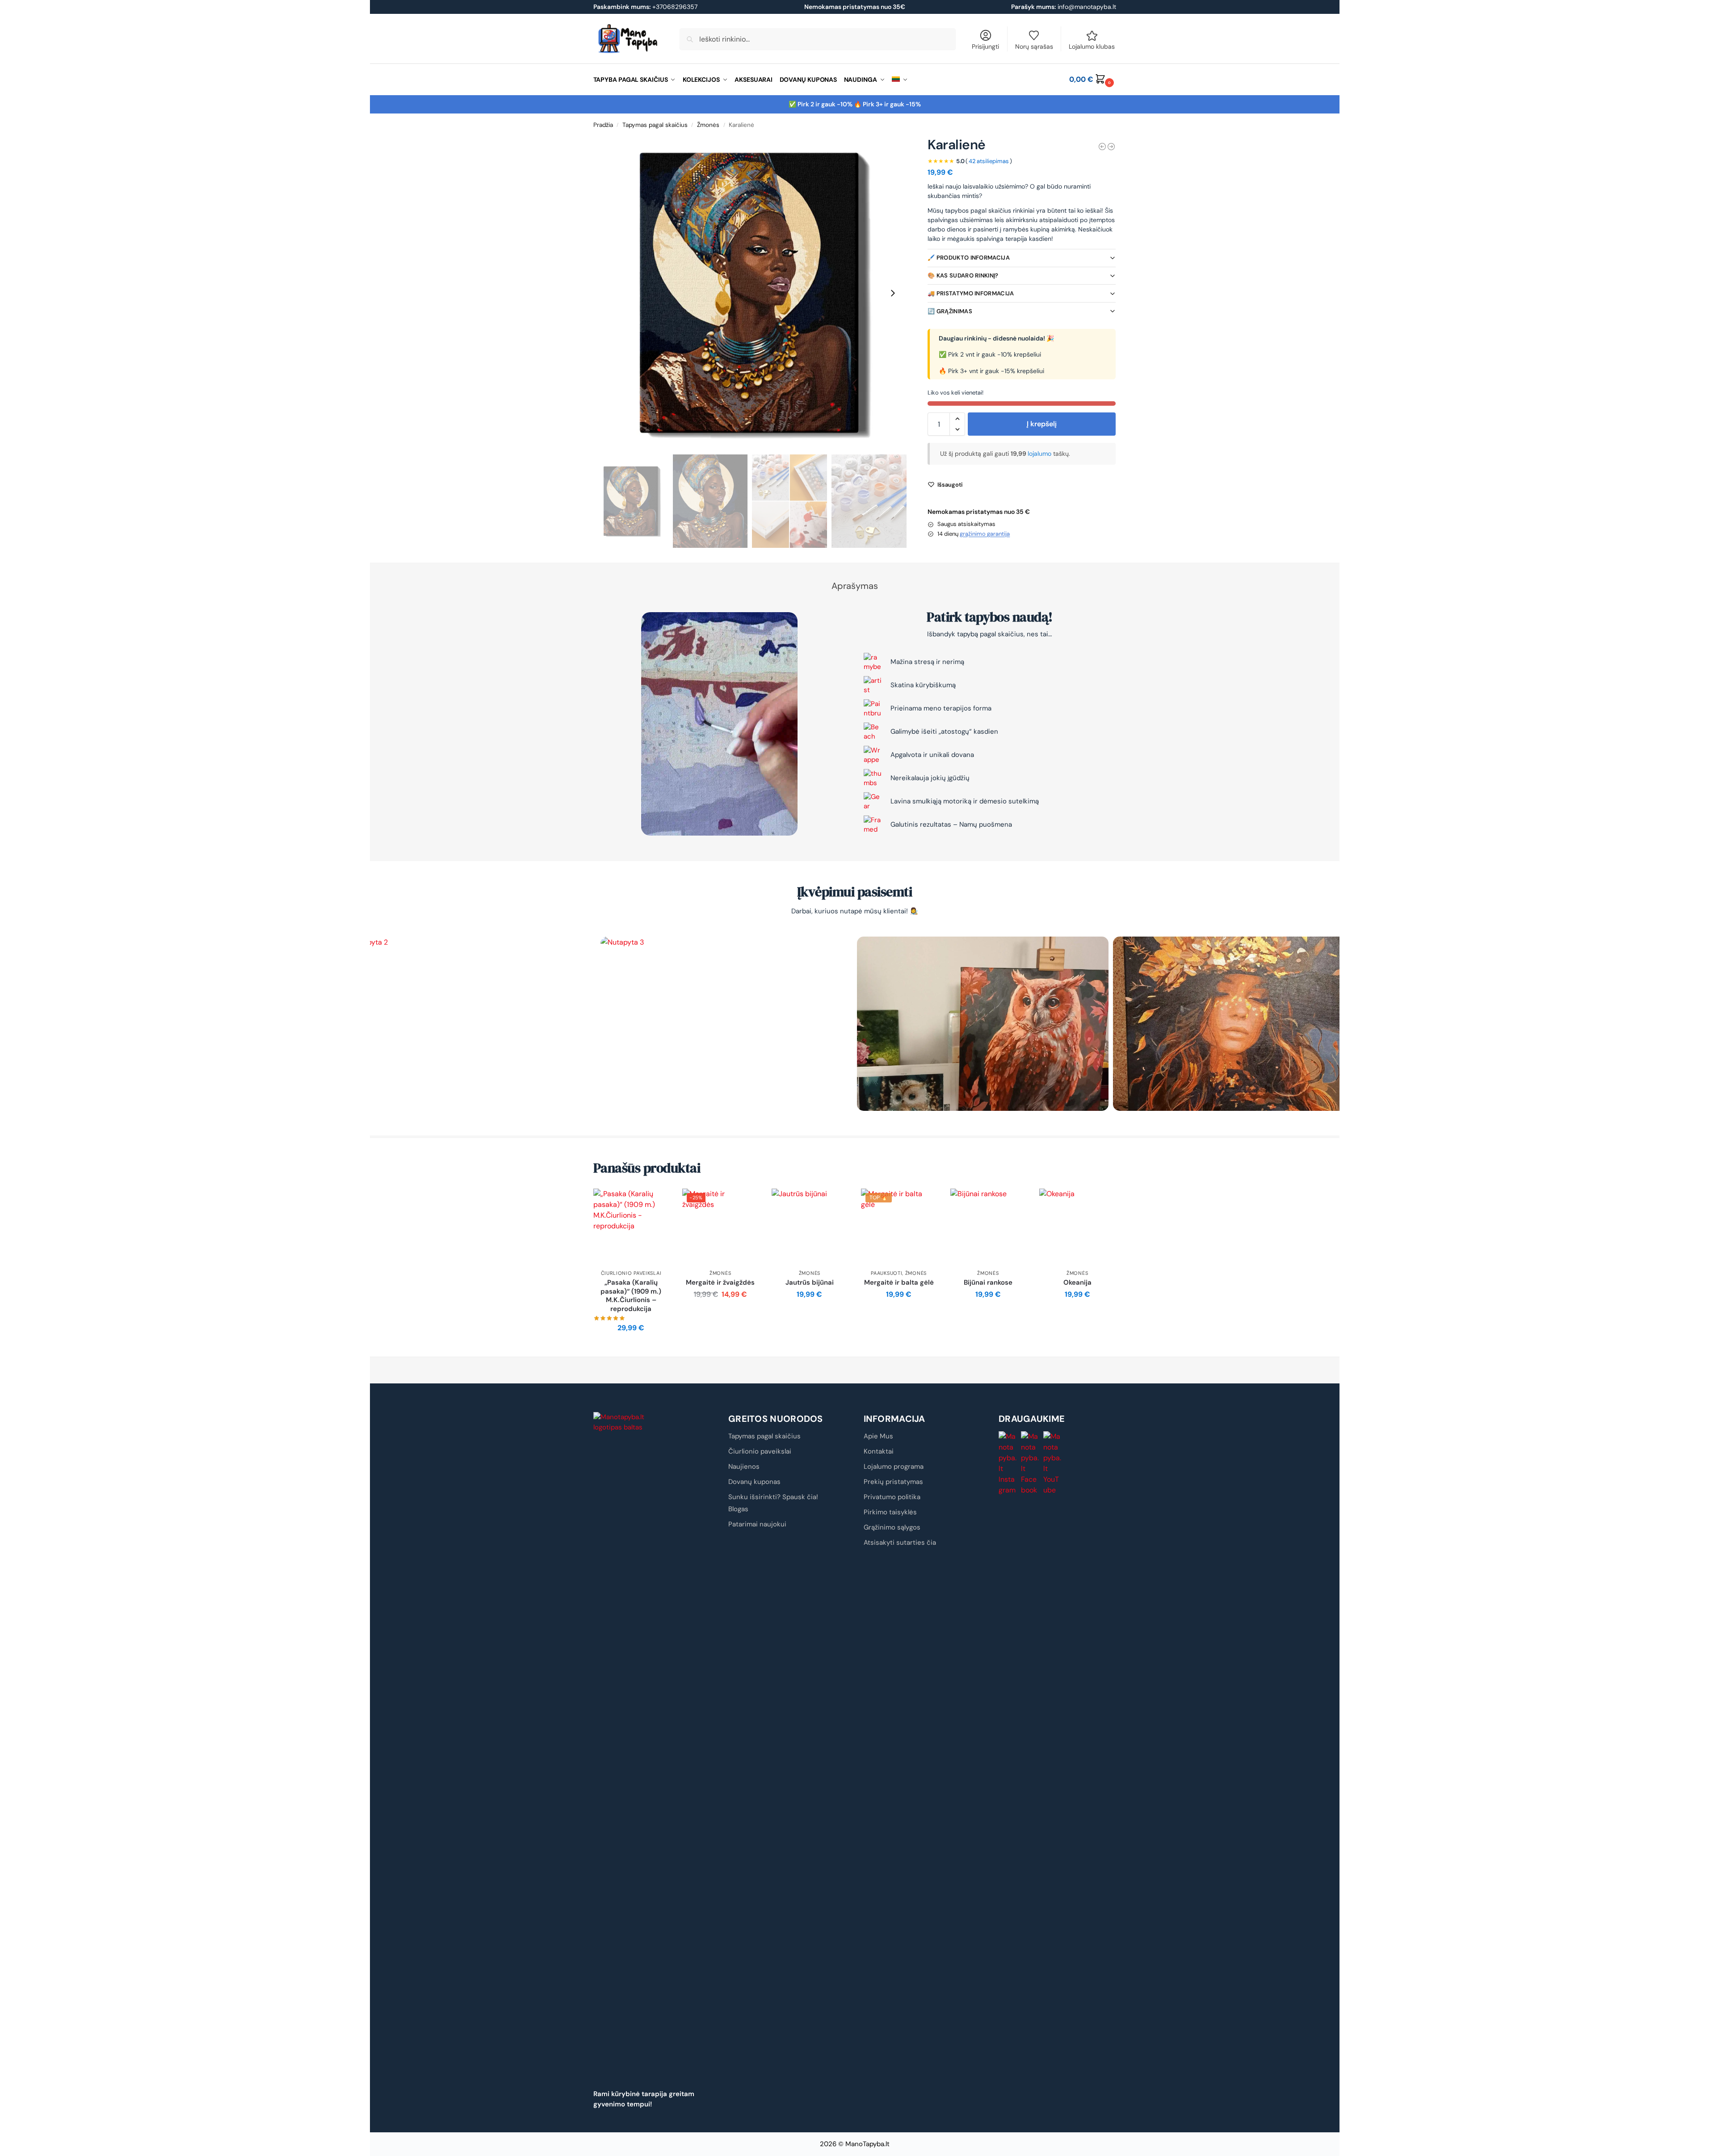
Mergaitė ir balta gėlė (899, 1283)
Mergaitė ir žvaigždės (720, 1283)
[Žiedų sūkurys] (1102, 147)
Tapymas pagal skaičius (655, 125)
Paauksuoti (886, 1273)
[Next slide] (893, 293)
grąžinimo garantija (985, 534)
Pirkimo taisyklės (890, 1512)
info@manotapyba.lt (1087, 7)
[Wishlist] (655, 1202)
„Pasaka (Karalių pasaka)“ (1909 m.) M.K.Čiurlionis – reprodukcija (631, 1296)
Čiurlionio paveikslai (631, 1273)
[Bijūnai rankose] (988, 1227)
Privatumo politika (892, 1497)
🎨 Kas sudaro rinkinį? (963, 275)
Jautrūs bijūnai (810, 1283)
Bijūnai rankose (988, 1283)
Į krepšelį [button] (631, 1348)
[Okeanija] (1077, 1227)
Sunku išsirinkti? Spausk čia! (773, 1497)
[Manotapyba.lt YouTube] (1053, 1463)
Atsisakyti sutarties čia (900, 1542)
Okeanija (1077, 1283)
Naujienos (744, 1467)
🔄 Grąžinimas (950, 311)
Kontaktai (879, 1451)
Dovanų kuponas (754, 1482)
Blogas (738, 1509)
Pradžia (603, 125)
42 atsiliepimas (989, 161)
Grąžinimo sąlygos (892, 1527)
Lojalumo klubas (1092, 46)
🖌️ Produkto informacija (969, 258)
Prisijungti (985, 46)
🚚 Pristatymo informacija (971, 293)
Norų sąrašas (1034, 46)
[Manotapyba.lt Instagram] (1008, 1463)
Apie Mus (878, 1436)
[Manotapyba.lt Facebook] (1030, 1463)
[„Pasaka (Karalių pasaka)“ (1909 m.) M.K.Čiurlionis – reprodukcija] (631, 1227)
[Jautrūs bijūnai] (810, 1227)
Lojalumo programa (894, 1467)
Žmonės (708, 125)
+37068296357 (645, 7)
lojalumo (1040, 454)
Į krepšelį (1042, 424)
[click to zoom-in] (750, 293)
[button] (1092, 80)
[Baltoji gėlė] (1111, 147)
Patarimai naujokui (757, 1524)
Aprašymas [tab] (855, 586)
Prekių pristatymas (893, 1482)
